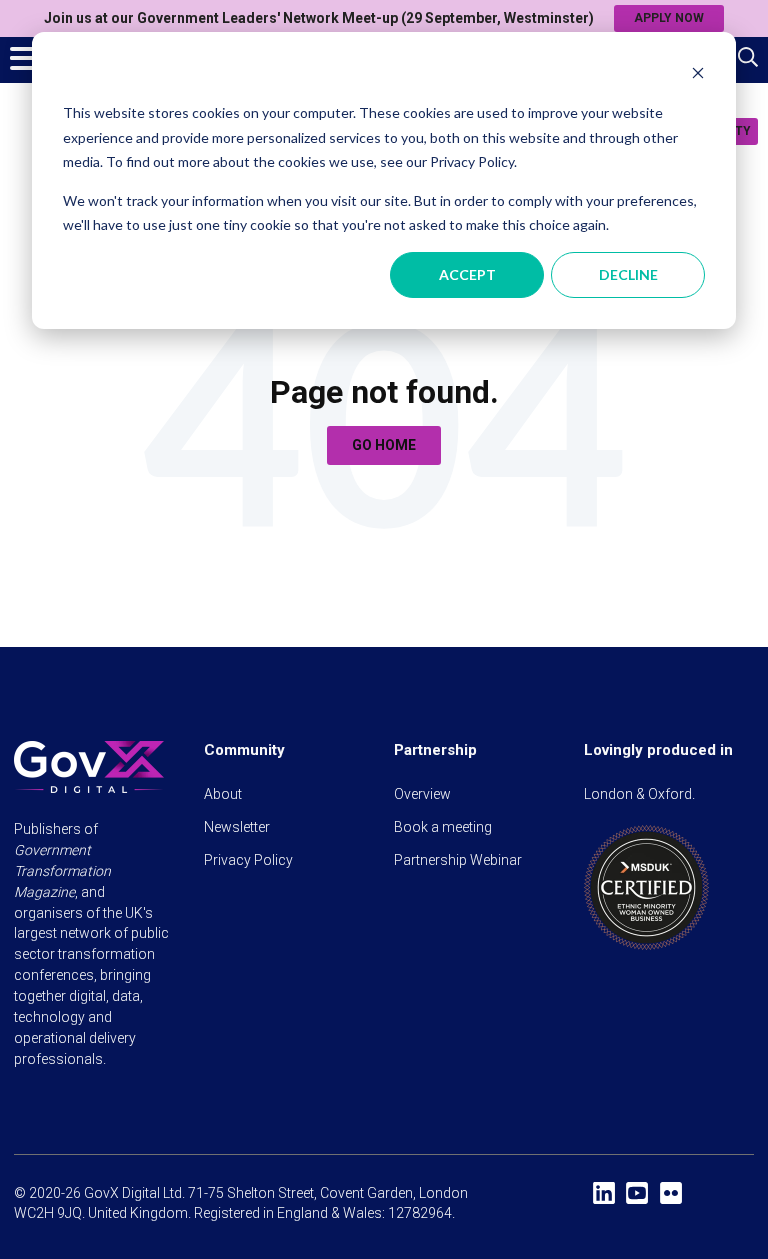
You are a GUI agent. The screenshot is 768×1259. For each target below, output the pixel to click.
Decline (628, 274)
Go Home (384, 445)
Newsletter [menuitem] (237, 827)
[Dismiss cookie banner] (698, 75)
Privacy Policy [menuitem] (248, 860)
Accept (467, 274)
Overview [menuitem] (422, 794)
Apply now (669, 18)
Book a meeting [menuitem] (443, 827)
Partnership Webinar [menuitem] (458, 860)
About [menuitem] (223, 794)
